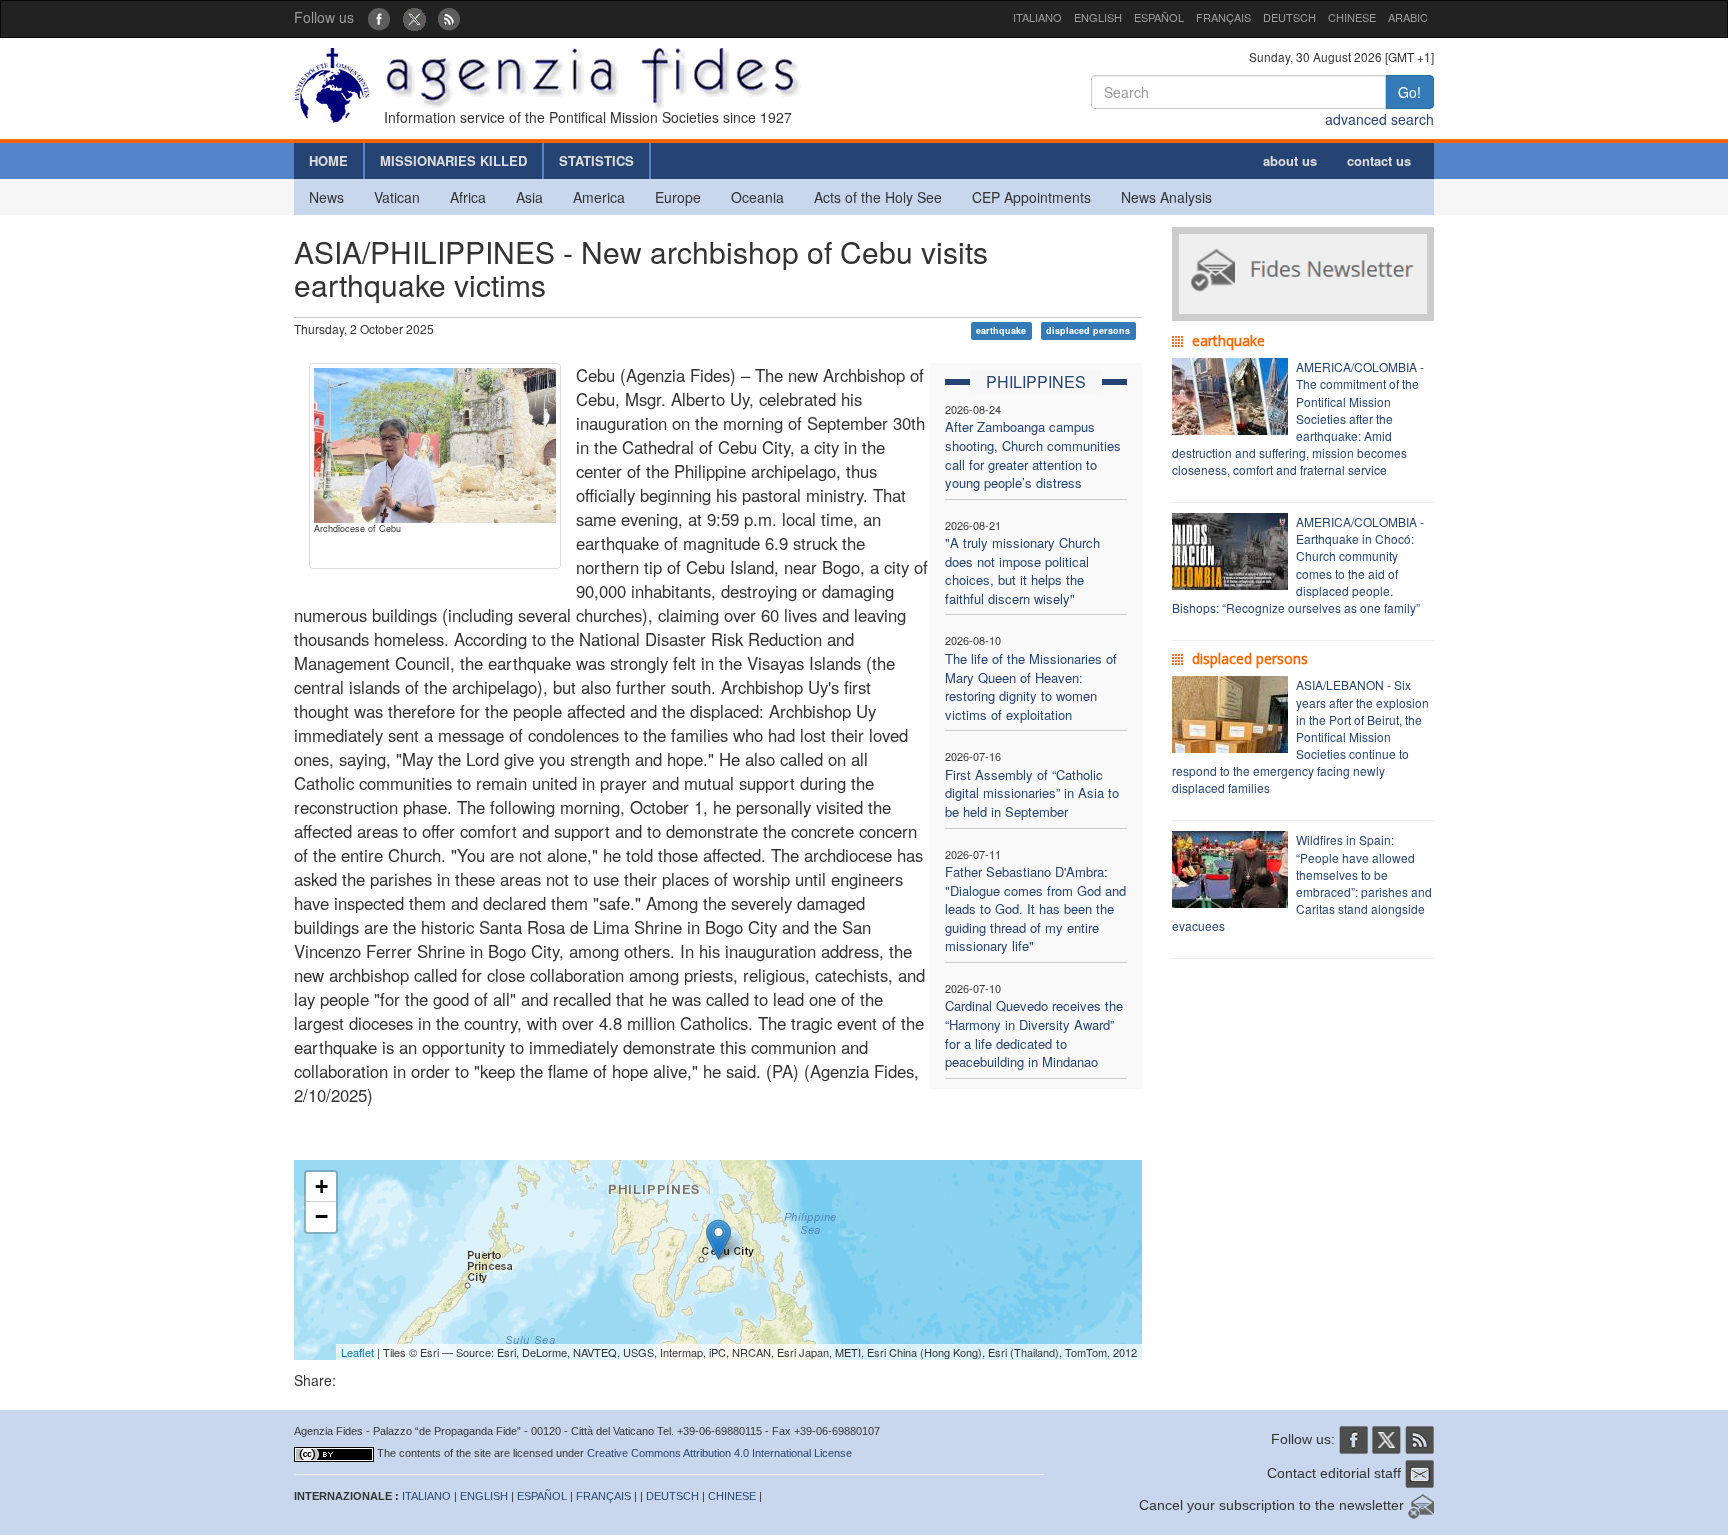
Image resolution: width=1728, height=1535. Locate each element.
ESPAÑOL (1159, 17)
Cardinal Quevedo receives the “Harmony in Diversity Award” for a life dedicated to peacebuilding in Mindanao (1034, 1033)
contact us (1379, 160)
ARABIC (1408, 17)
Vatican (397, 197)
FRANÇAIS (1223, 17)
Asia (529, 197)
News (326, 197)
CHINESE (1352, 17)
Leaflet (357, 1352)
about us (1290, 160)
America (599, 197)
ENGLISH (1098, 17)
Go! (1409, 92)
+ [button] (321, 1186)
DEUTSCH (1289, 17)
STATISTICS (596, 160)
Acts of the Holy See (878, 197)
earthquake (1001, 330)
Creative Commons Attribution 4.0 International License (719, 1453)
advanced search (1379, 119)
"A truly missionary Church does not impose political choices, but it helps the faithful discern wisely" (1022, 570)
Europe (678, 197)
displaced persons (1088, 330)
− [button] (321, 1216)
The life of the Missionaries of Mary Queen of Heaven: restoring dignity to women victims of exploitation (1031, 686)
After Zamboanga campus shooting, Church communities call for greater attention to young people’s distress (1033, 454)
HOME (328, 160)
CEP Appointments (1031, 197)
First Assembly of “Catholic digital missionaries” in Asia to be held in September (1032, 793)
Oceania (757, 197)
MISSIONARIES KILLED (453, 160)
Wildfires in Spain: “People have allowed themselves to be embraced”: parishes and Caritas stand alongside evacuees (1302, 882)
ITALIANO (1037, 17)
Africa (468, 197)
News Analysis (1166, 197)
